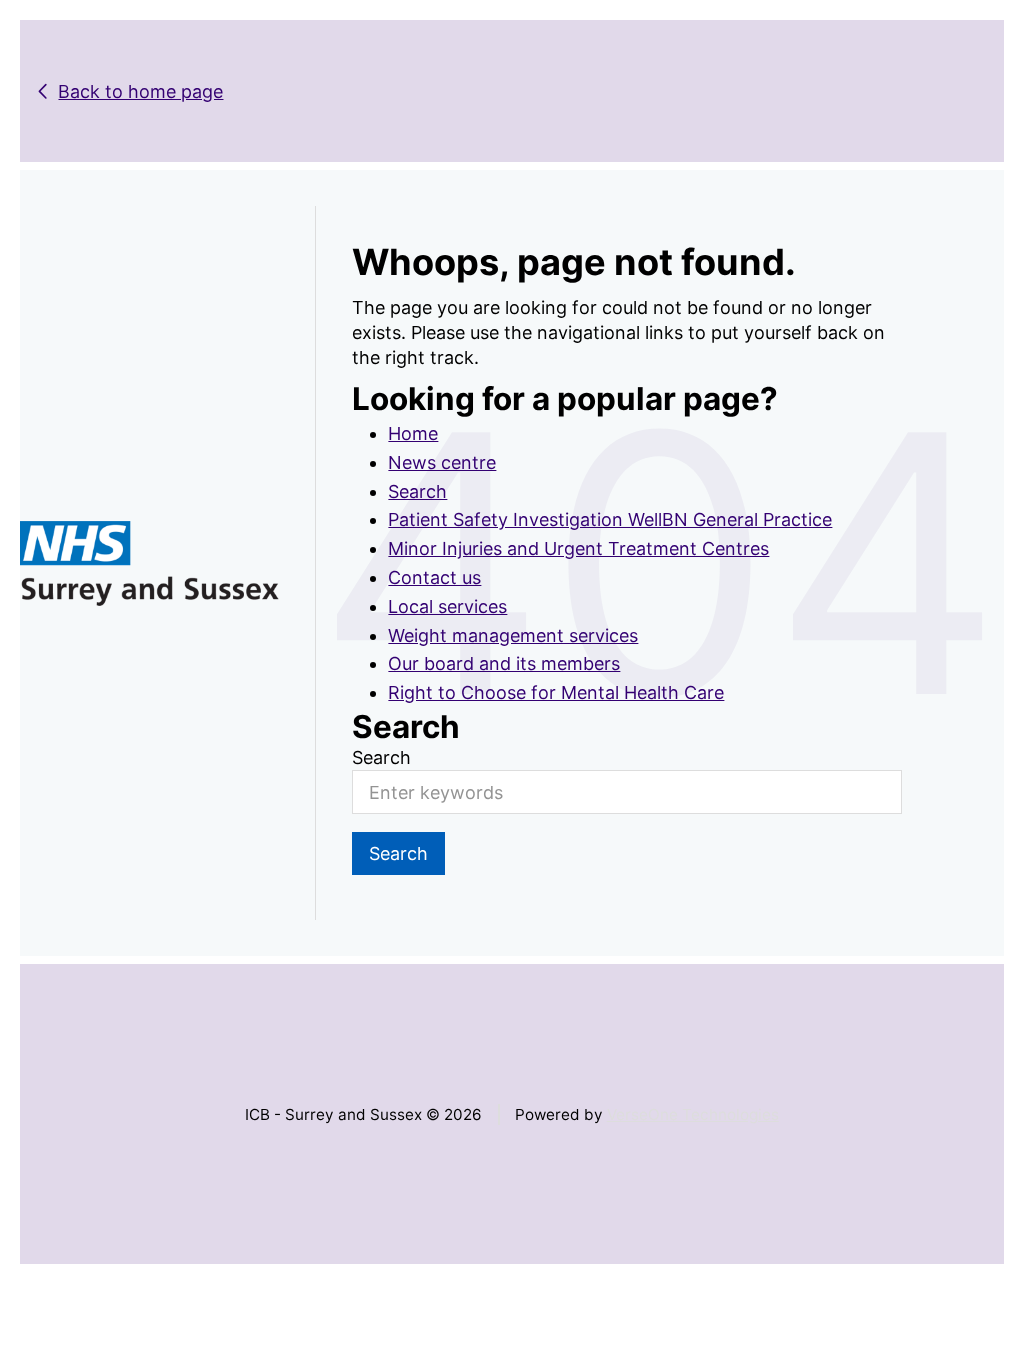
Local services (447, 606)
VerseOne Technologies (693, 1114)
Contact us (434, 577)
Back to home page (140, 91)
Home (413, 433)
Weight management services (513, 635)
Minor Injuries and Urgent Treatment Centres (578, 548)
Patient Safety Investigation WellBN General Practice (610, 519)
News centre (442, 462)
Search (417, 491)
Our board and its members (504, 663)
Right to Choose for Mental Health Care (556, 692)
